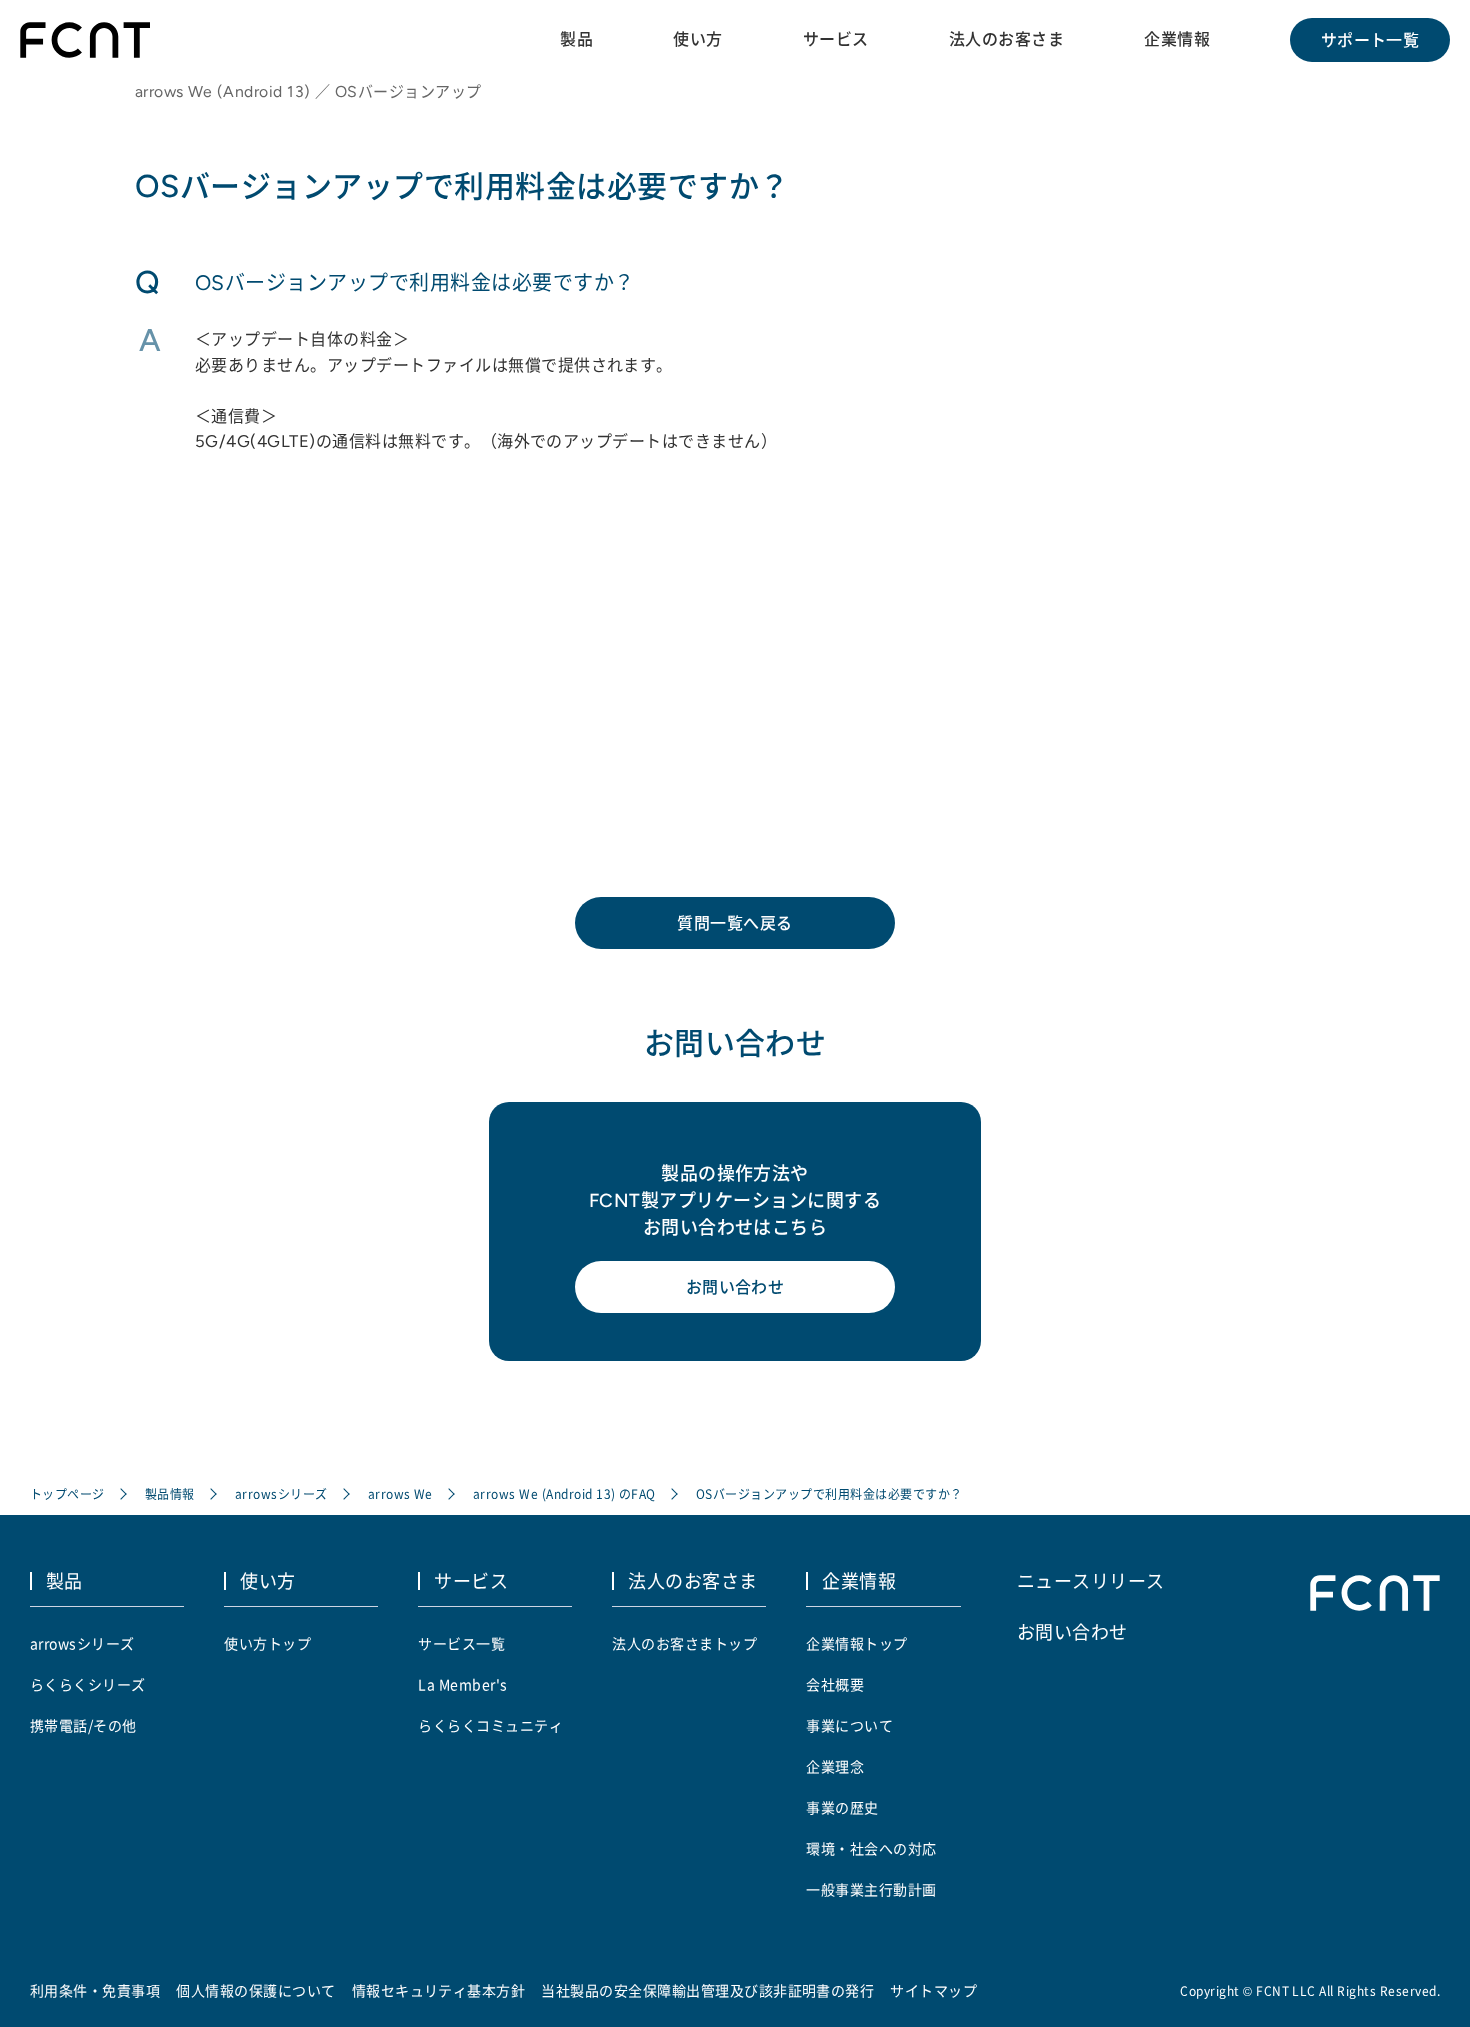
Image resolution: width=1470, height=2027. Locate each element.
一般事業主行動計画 (871, 1889)
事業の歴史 (842, 1807)
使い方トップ (267, 1643)
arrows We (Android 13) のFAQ (564, 1493)
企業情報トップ (856, 1643)
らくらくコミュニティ (490, 1725)
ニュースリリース (1091, 1580)
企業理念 (835, 1766)
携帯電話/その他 (83, 1725)
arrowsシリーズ (281, 1493)
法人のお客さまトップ (684, 1643)
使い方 (697, 39)
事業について (849, 1725)
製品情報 (170, 1493)
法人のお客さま (1006, 39)
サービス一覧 (461, 1643)
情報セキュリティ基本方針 (439, 1990)
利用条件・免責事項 (95, 1990)
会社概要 (835, 1684)
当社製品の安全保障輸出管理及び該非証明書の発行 (707, 1990)
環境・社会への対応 (871, 1848)
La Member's (462, 1684)
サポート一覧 (1370, 40)
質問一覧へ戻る (734, 923)
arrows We (400, 1493)
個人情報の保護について (255, 1990)
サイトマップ (933, 1990)
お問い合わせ (735, 1287)
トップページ (67, 1493)
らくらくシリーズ (88, 1684)
